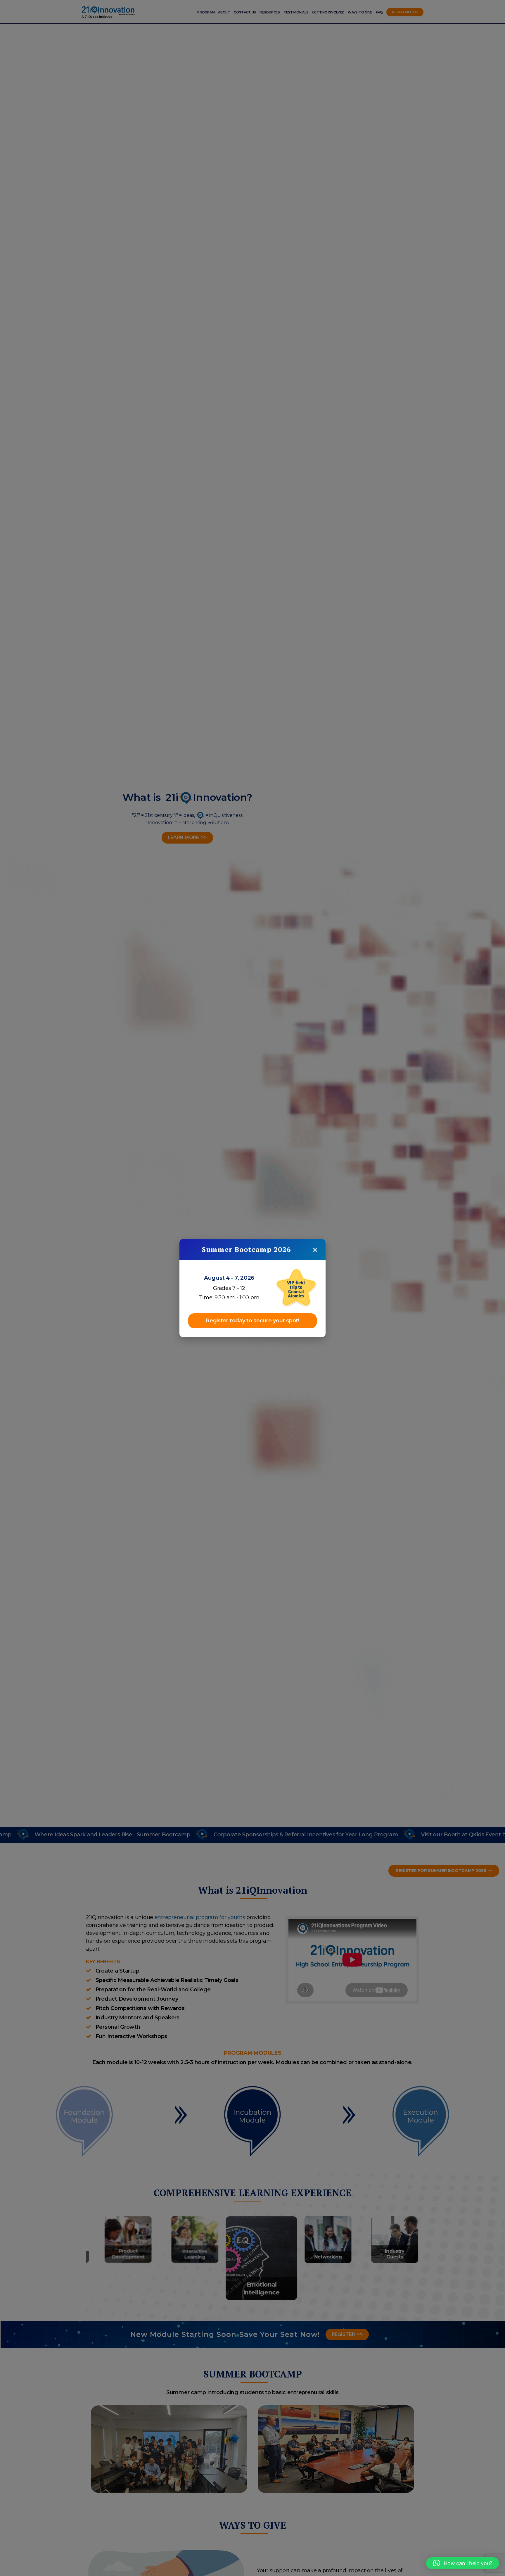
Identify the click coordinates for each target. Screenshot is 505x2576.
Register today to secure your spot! (252, 1321)
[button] (463, 2563)
